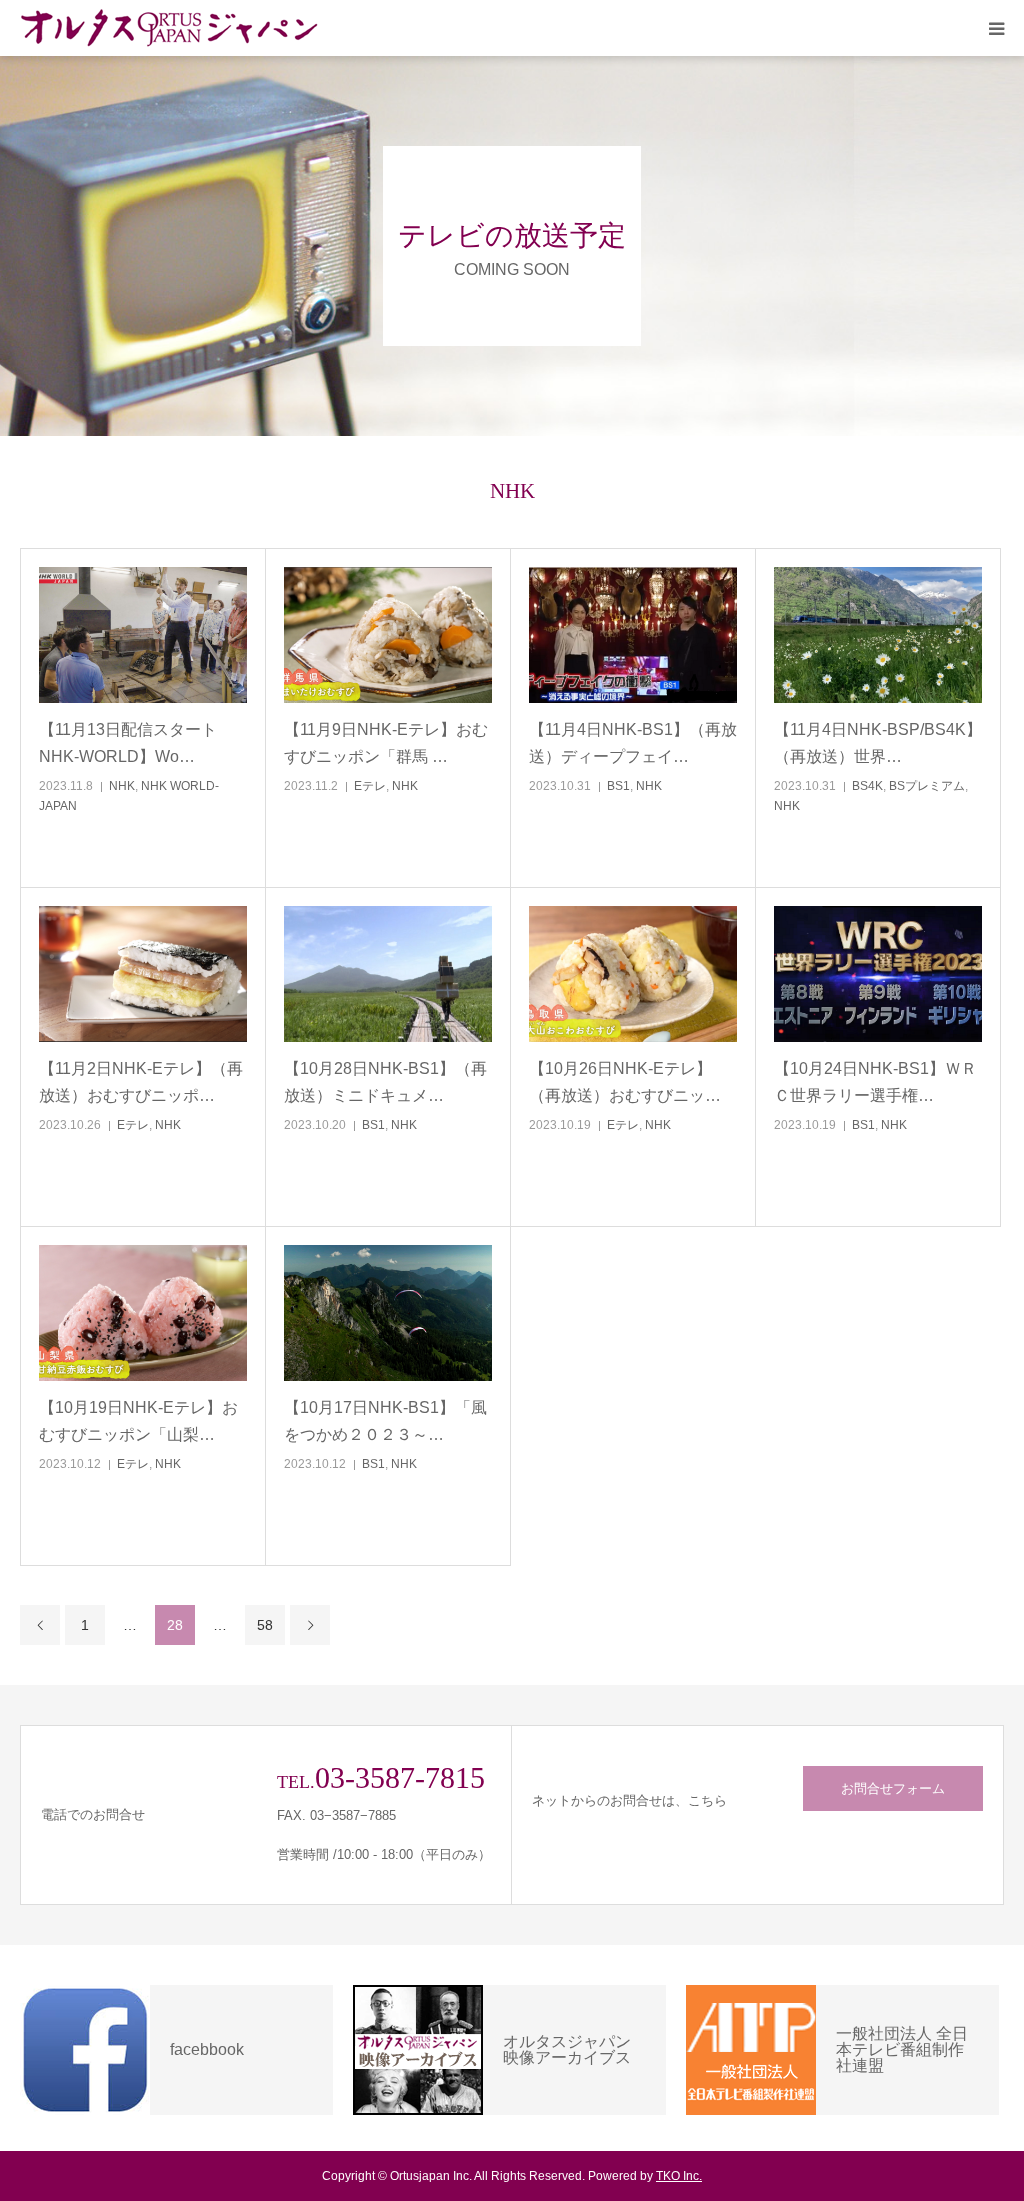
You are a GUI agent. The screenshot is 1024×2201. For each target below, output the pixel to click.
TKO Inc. (679, 2176)
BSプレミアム (927, 786)
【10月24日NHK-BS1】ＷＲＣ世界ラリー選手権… (875, 1082)
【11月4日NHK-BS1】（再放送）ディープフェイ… (633, 743)
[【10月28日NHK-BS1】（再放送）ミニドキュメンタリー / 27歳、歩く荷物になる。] (388, 974)
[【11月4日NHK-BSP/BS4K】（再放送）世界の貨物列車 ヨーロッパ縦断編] (878, 635)
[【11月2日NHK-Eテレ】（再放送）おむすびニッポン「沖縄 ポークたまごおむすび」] (143, 974)
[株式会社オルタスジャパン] (170, 28)
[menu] (996, 28)
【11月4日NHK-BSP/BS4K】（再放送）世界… (878, 743)
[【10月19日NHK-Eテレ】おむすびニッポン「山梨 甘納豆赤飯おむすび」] (143, 1313)
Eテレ (370, 786)
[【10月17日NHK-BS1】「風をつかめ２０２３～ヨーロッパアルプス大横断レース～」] (388, 1313)
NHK (122, 786)
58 (265, 1625)
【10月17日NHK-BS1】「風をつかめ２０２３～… (385, 1421)
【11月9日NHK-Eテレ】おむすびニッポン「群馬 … (386, 743)
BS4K (867, 786)
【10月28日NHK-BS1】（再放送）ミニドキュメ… (385, 1082)
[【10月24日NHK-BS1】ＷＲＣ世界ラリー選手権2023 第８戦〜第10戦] (878, 974)
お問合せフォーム (893, 1788)
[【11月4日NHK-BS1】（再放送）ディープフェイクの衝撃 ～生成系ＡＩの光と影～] (633, 635)
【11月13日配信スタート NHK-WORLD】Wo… (128, 743)
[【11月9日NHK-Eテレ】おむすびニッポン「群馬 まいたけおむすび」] (388, 635)
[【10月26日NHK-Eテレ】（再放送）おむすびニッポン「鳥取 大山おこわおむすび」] (633, 974)
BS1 (618, 786)
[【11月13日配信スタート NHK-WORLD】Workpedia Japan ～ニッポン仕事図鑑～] (143, 635)
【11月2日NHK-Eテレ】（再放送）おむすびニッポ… (141, 1082)
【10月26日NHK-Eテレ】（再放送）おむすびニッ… (625, 1082)
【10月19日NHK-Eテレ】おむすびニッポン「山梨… (138, 1421)
